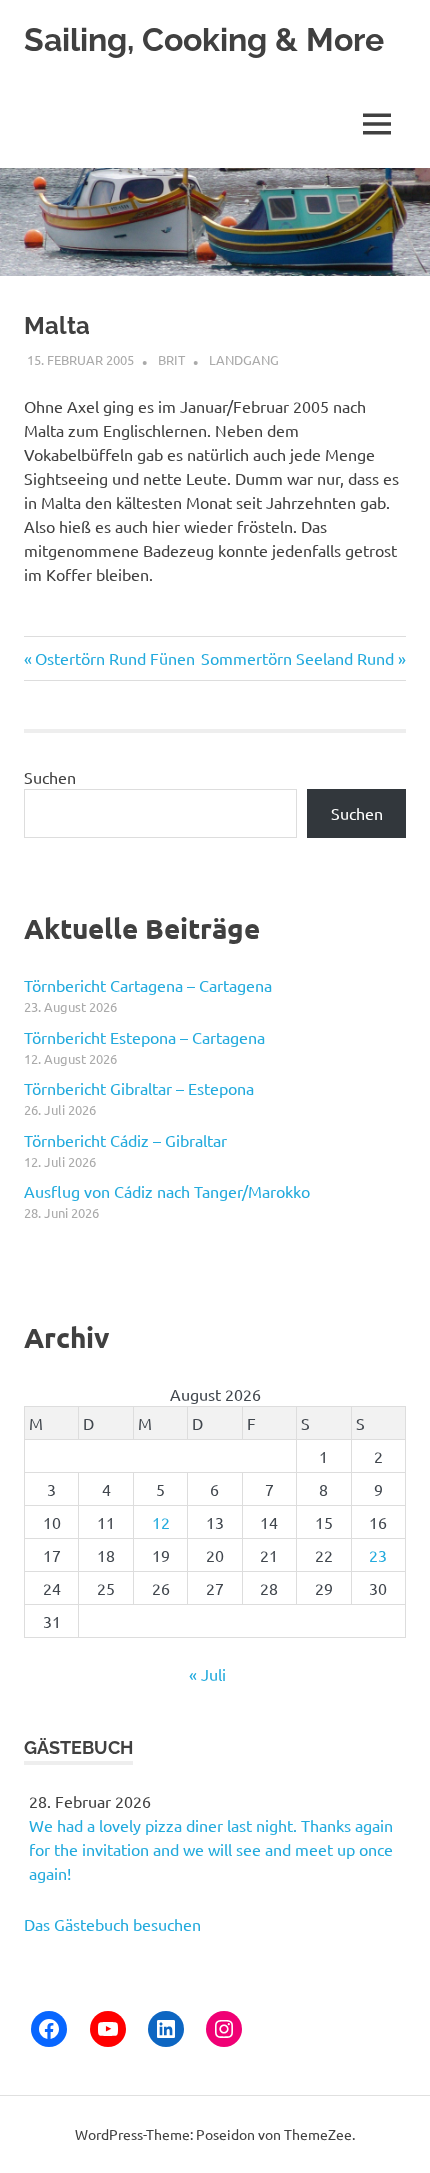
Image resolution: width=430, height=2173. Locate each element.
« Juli (207, 1674)
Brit (171, 359)
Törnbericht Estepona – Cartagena (144, 1037)
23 (378, 1555)
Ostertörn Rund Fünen (114, 658)
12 (161, 1522)
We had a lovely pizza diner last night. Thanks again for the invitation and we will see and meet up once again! (211, 1849)
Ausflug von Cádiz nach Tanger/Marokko (167, 1191)
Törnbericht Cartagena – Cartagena (148, 985)
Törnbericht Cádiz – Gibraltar (125, 1140)
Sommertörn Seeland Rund (297, 658)
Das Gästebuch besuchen (112, 1924)
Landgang (244, 359)
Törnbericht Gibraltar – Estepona (139, 1088)
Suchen (50, 777)
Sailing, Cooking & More (204, 39)
